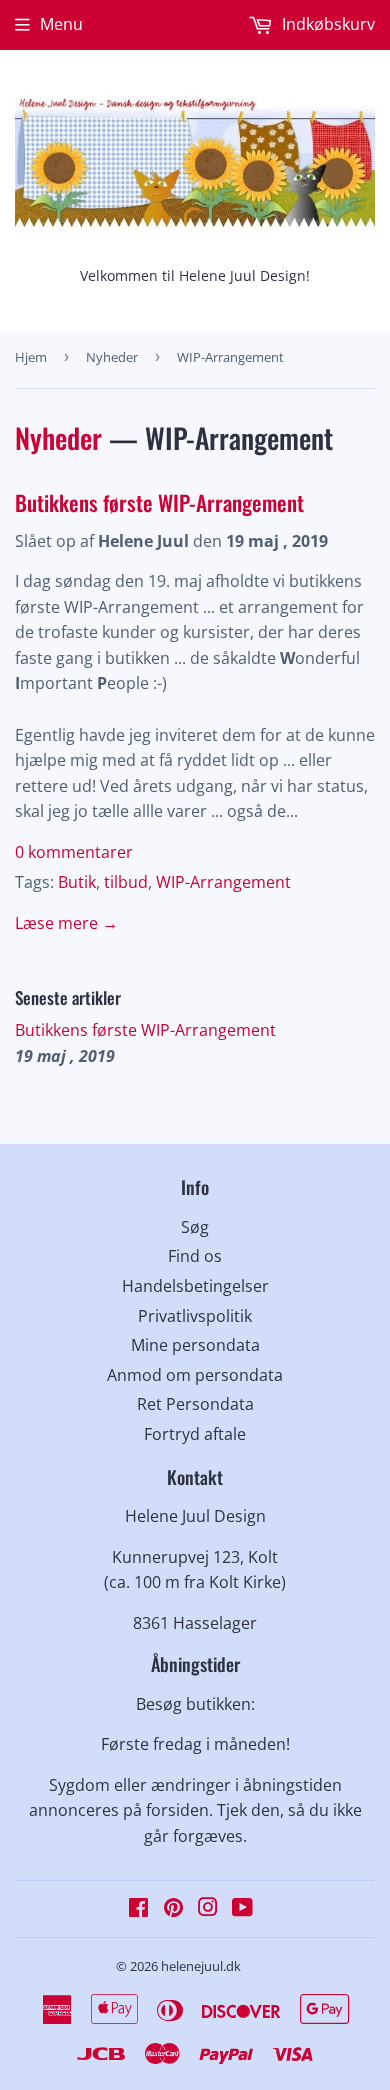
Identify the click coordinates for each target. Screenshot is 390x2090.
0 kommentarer (74, 852)
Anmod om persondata (195, 1375)
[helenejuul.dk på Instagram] (208, 1909)
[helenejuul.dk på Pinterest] (173, 1909)
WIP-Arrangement (223, 882)
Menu (61, 24)
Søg (195, 1227)
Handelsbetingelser (195, 1286)
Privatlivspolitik (195, 1316)
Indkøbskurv (326, 24)
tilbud (126, 882)
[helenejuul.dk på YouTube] (242, 1909)
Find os (195, 1256)
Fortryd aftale (195, 1434)
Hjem (31, 357)
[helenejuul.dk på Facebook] (138, 1909)
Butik (77, 882)
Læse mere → (66, 923)
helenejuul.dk (201, 1966)
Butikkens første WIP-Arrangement (159, 502)
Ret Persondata (195, 1404)
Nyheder (112, 357)
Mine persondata (195, 1345)
